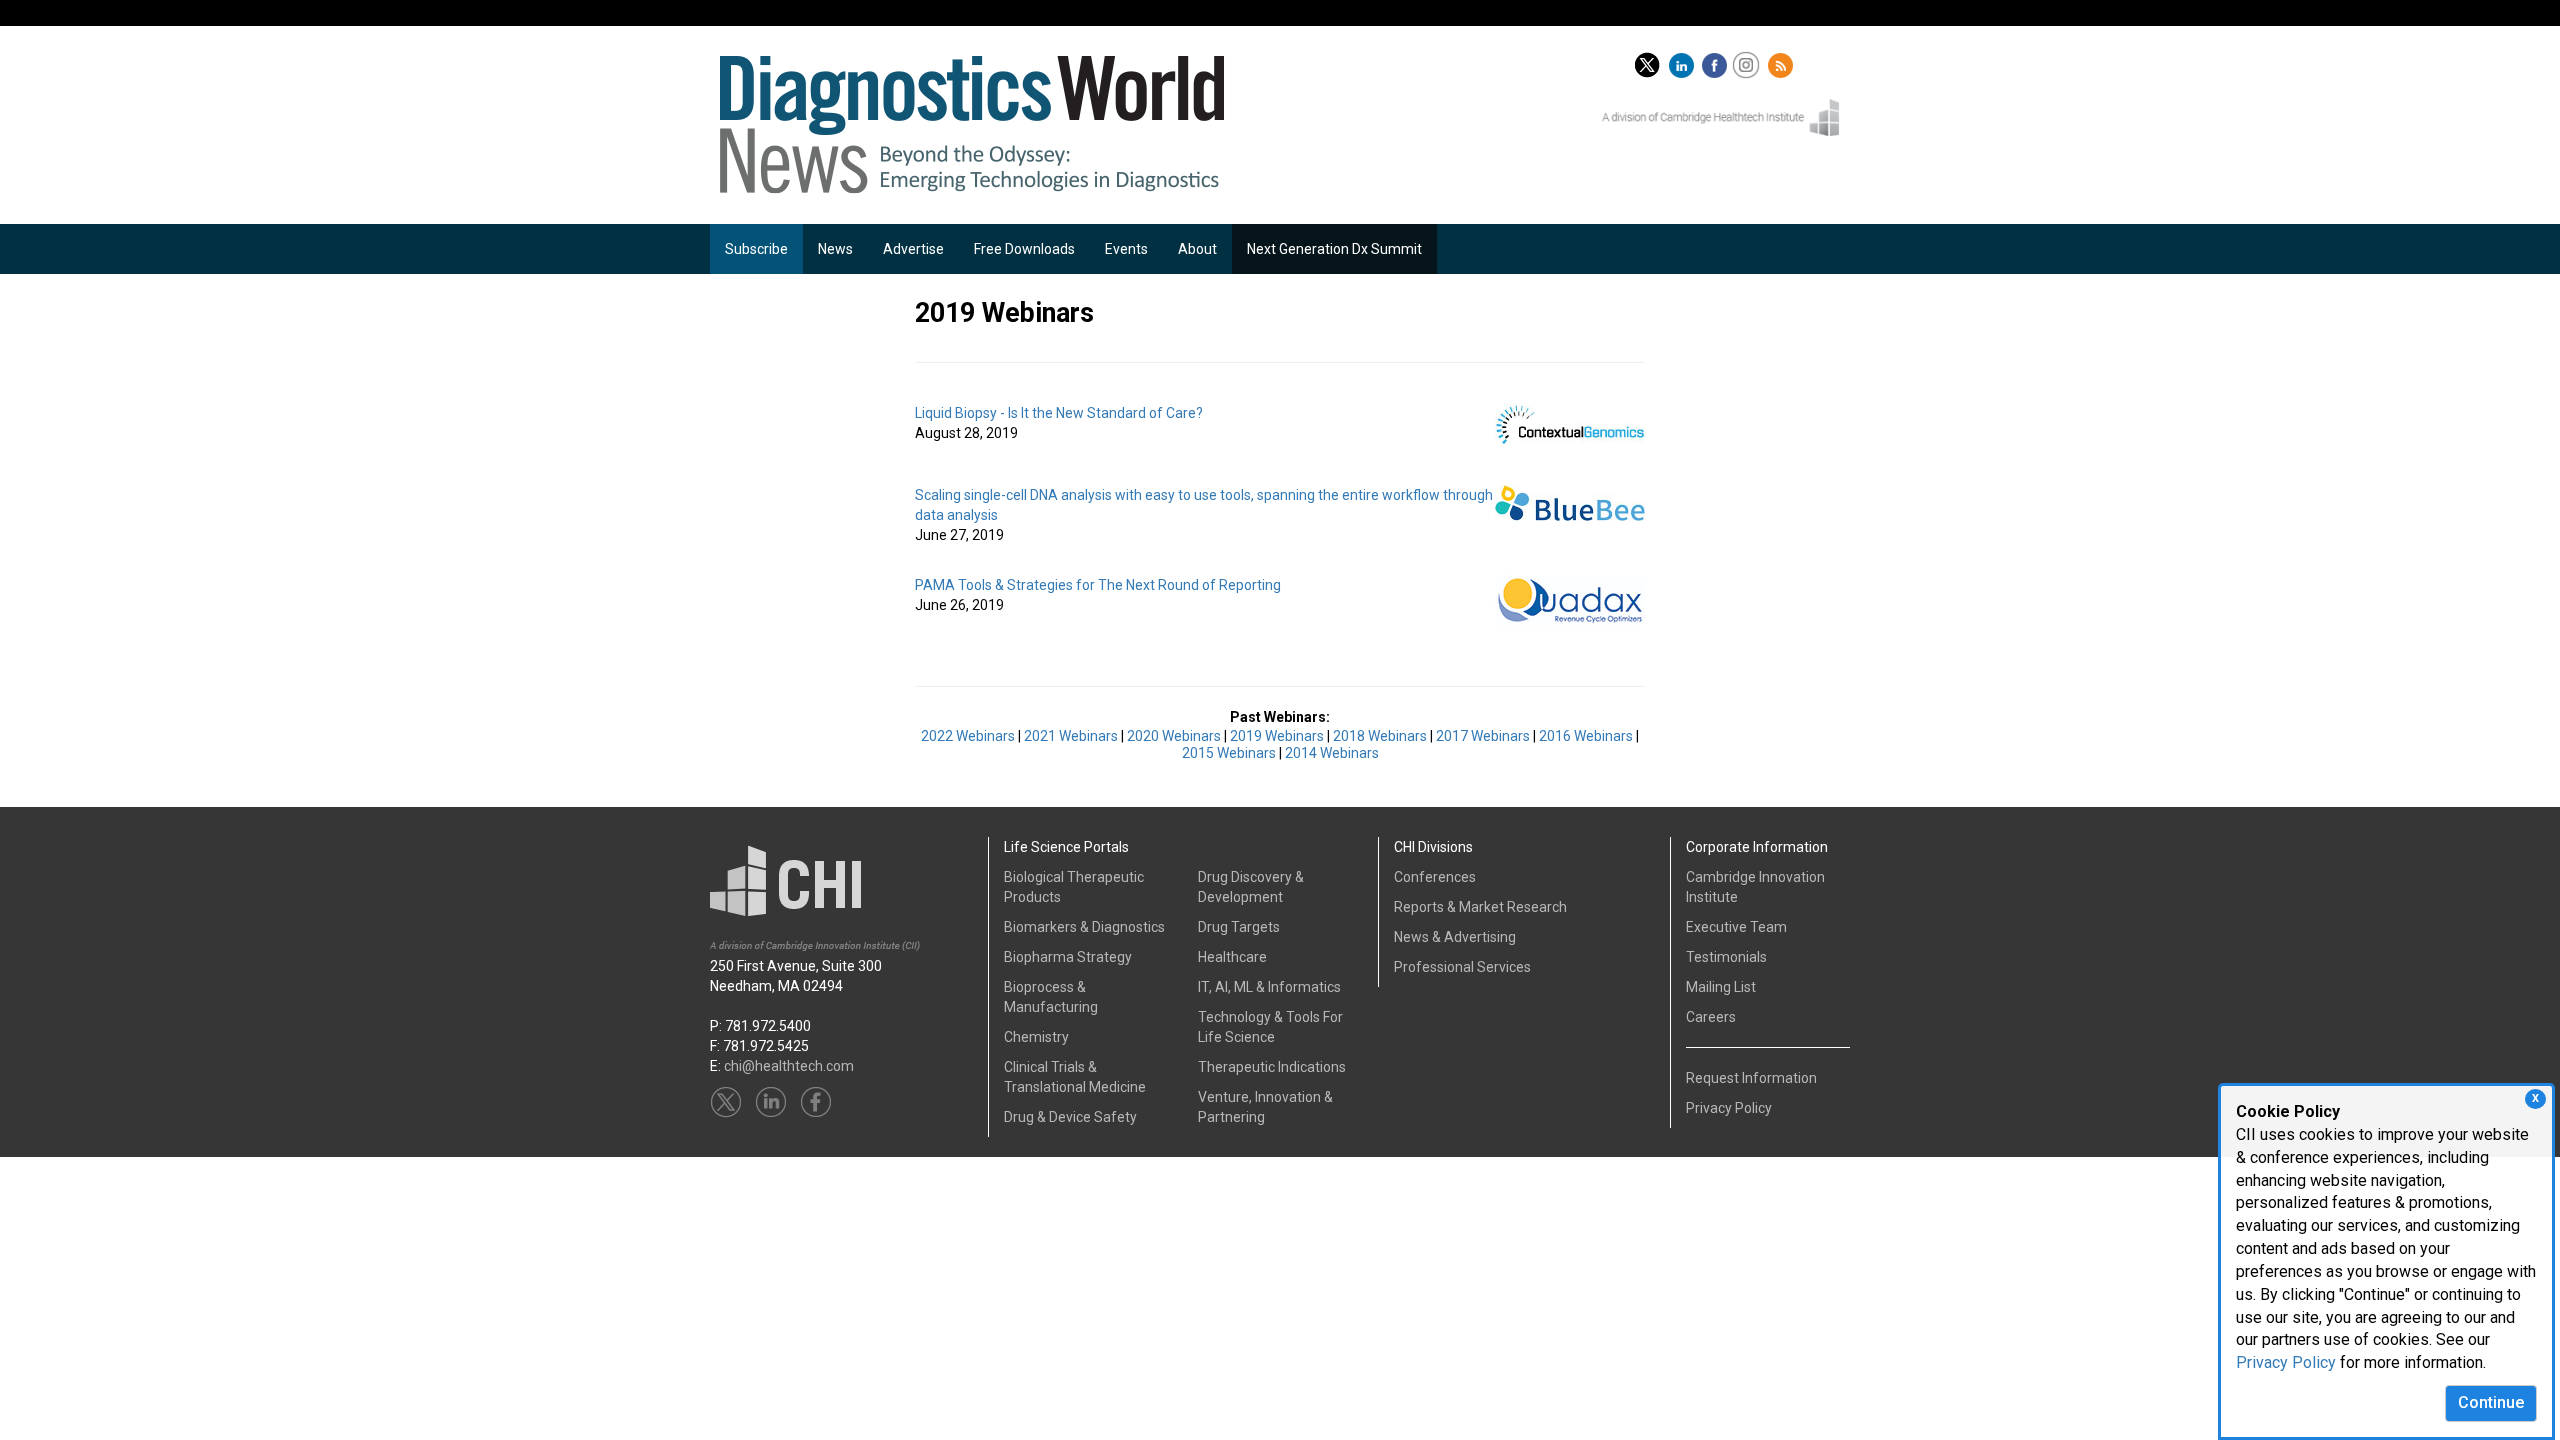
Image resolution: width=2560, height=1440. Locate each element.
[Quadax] (1570, 599)
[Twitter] (1647, 61)
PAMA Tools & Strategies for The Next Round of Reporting (1098, 585)
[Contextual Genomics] (1570, 423)
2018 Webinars (1380, 736)
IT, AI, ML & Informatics (1269, 987)
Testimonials (1726, 957)
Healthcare (1232, 957)
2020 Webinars (1174, 736)
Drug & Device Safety (1070, 1117)
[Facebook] (1717, 61)
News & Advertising (1455, 937)
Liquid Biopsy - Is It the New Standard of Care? (1059, 413)
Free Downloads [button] (1024, 249)
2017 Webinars (1483, 736)
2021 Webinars (1071, 736)
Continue (2491, 1402)
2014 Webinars (1332, 753)
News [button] (835, 249)
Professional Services (1462, 967)
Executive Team (1736, 927)
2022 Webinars (968, 736)
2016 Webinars (1586, 736)
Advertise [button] (913, 249)
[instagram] (1748, 61)
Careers (1711, 1017)
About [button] (1197, 249)
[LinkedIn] (1684, 61)
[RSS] (1783, 61)
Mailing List (1721, 987)
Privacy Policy (2286, 1362)
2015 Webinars (1229, 753)
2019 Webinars (1277, 736)
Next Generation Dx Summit (1334, 249)
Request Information (1751, 1078)
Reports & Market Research (1480, 907)
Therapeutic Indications (1272, 1067)
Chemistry (1036, 1037)
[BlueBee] (1570, 502)
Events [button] (1126, 249)
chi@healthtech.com (789, 1066)
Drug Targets (1239, 927)
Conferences (1435, 877)
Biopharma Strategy (1068, 957)
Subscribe (756, 249)
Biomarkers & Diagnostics (1084, 927)
